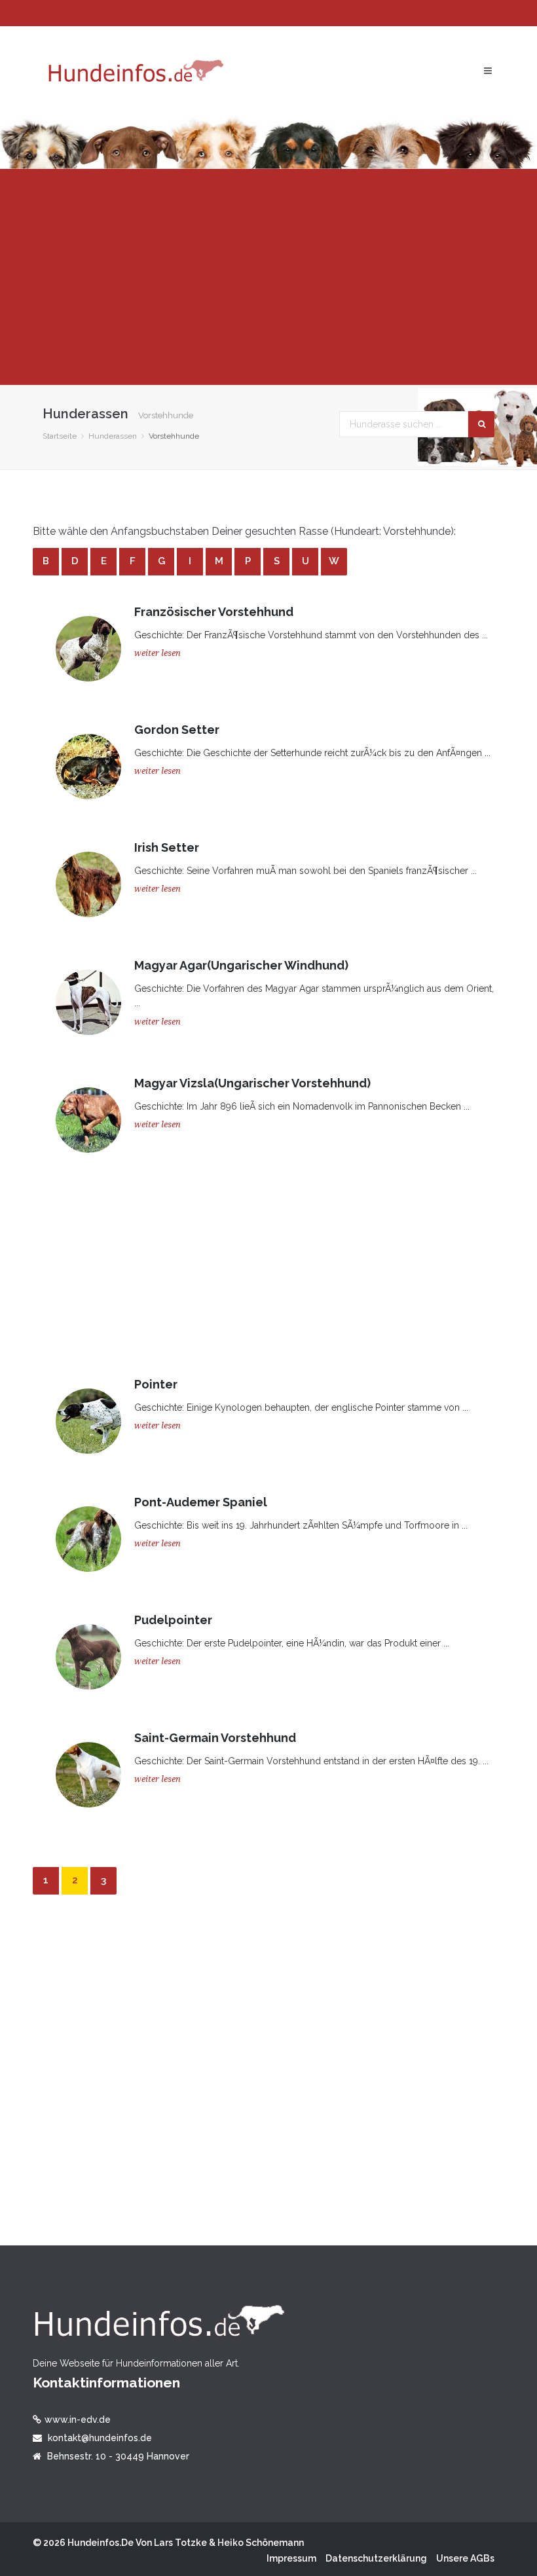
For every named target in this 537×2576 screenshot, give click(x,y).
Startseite (60, 436)
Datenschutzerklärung (376, 2558)
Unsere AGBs (465, 2558)
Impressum (291, 2558)
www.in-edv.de (78, 2420)
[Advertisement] (268, 277)
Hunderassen (113, 436)
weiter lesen (157, 653)
